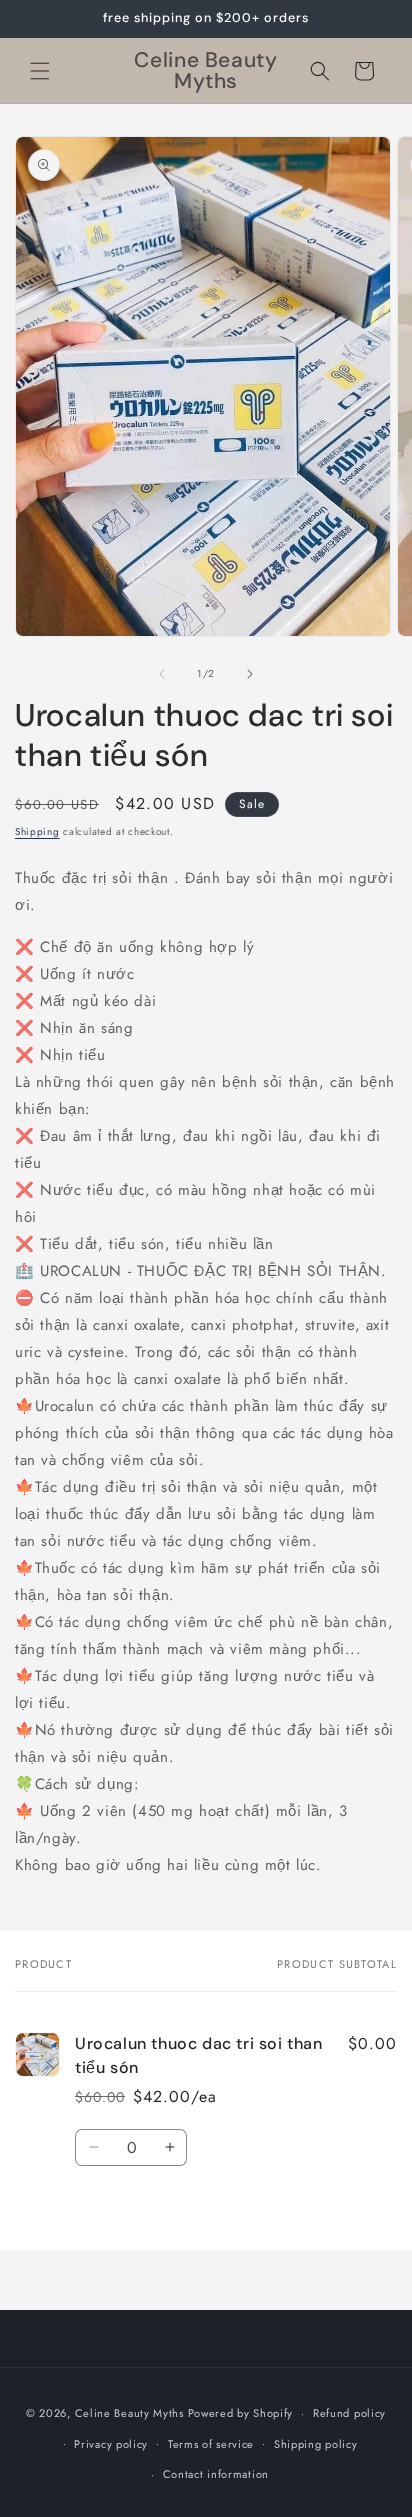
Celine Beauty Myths (129, 2413)
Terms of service (211, 2444)
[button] (40, 71)
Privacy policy (111, 2444)
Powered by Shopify (241, 2413)
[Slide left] (162, 674)
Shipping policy (316, 2444)
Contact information (216, 2474)
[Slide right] (250, 674)
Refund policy (349, 2413)
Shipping (37, 831)
